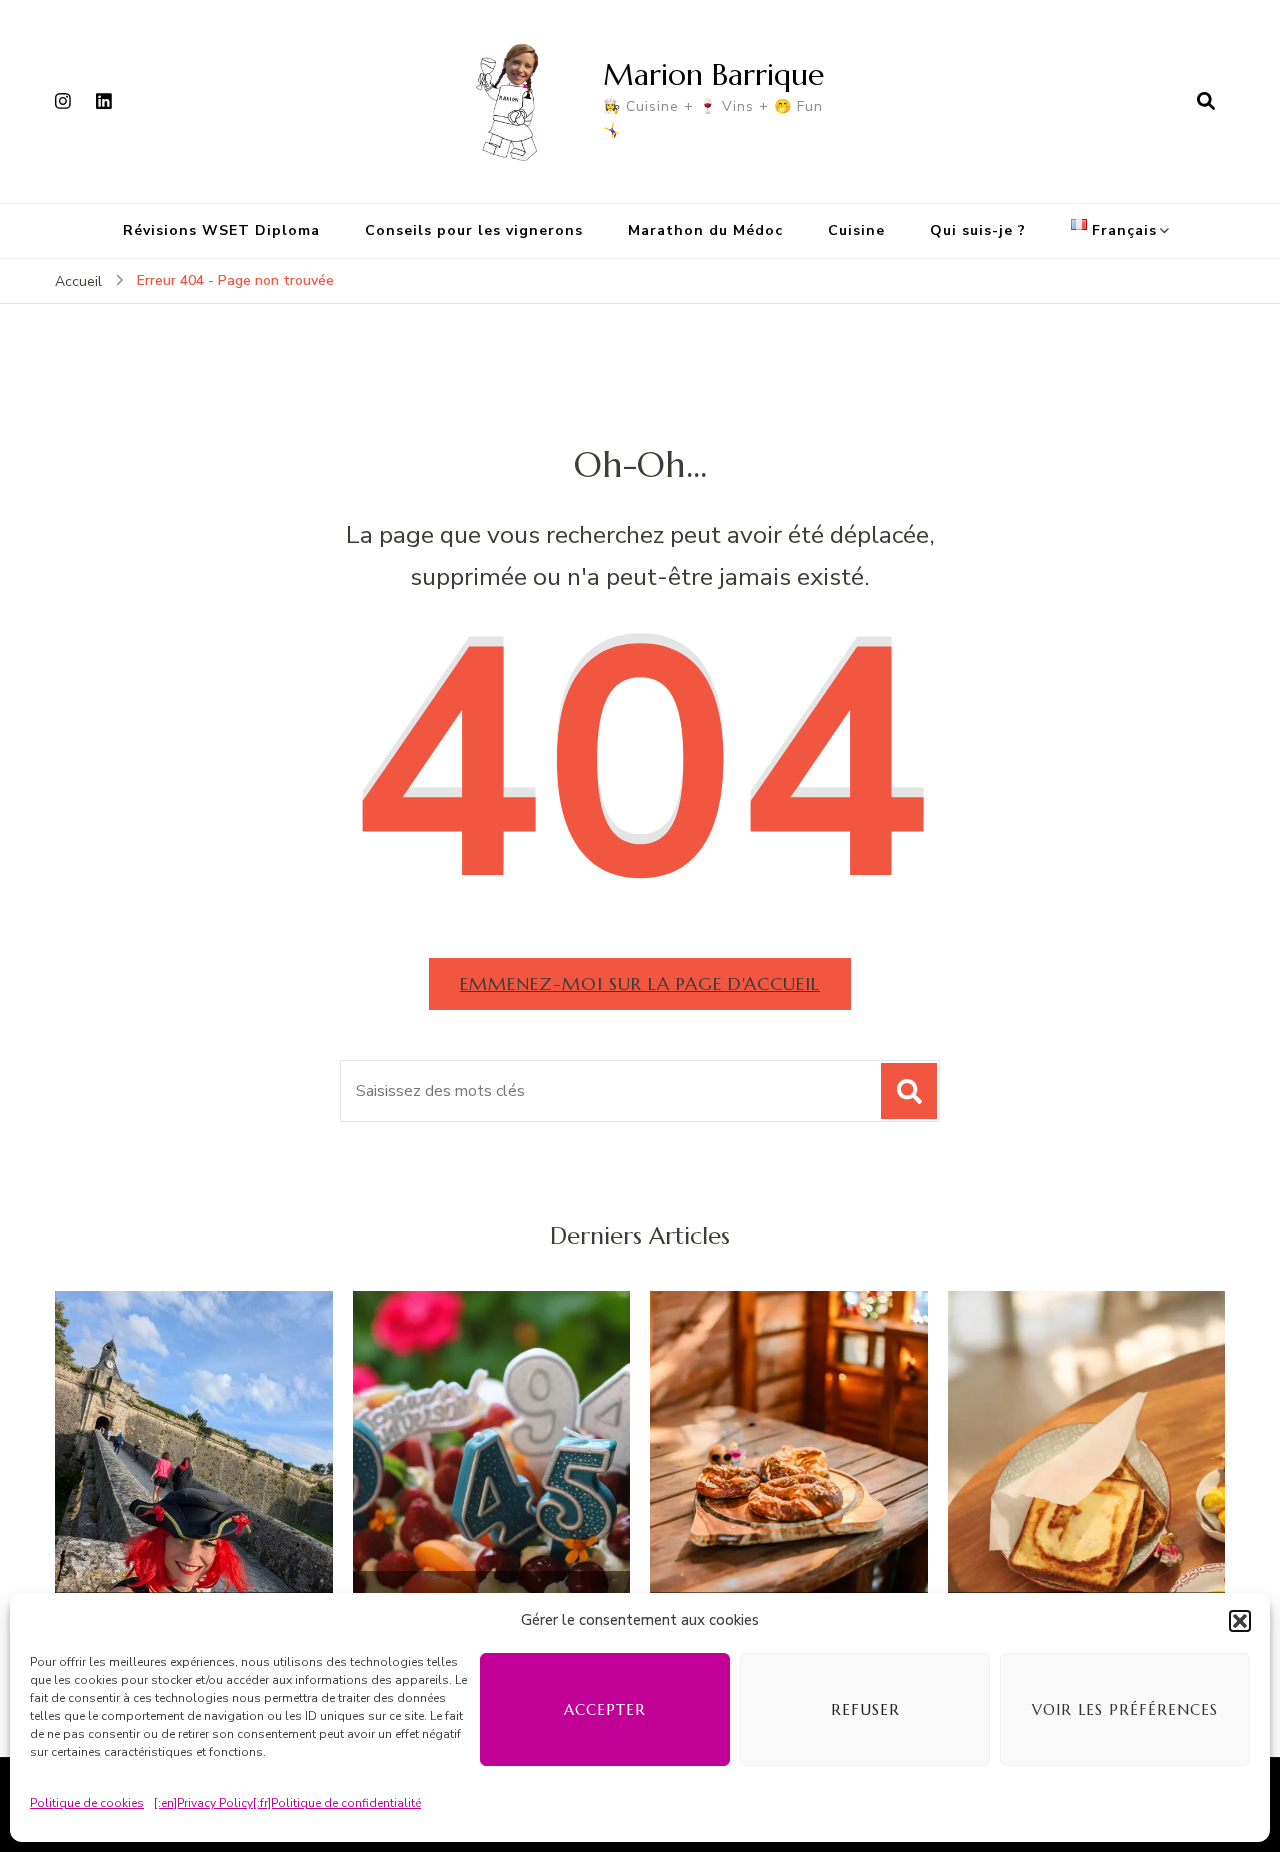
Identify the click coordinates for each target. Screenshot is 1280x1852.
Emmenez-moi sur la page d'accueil (640, 983)
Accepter (605, 1709)
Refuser (865, 1709)
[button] (1240, 1621)
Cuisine (856, 230)
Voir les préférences (1125, 1709)
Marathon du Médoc (705, 230)
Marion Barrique (713, 74)
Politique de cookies (87, 1803)
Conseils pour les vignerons (474, 230)
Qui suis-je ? (978, 230)
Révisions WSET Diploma (221, 230)
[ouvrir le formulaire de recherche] (1206, 101)
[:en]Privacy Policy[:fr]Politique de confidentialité (287, 1803)
